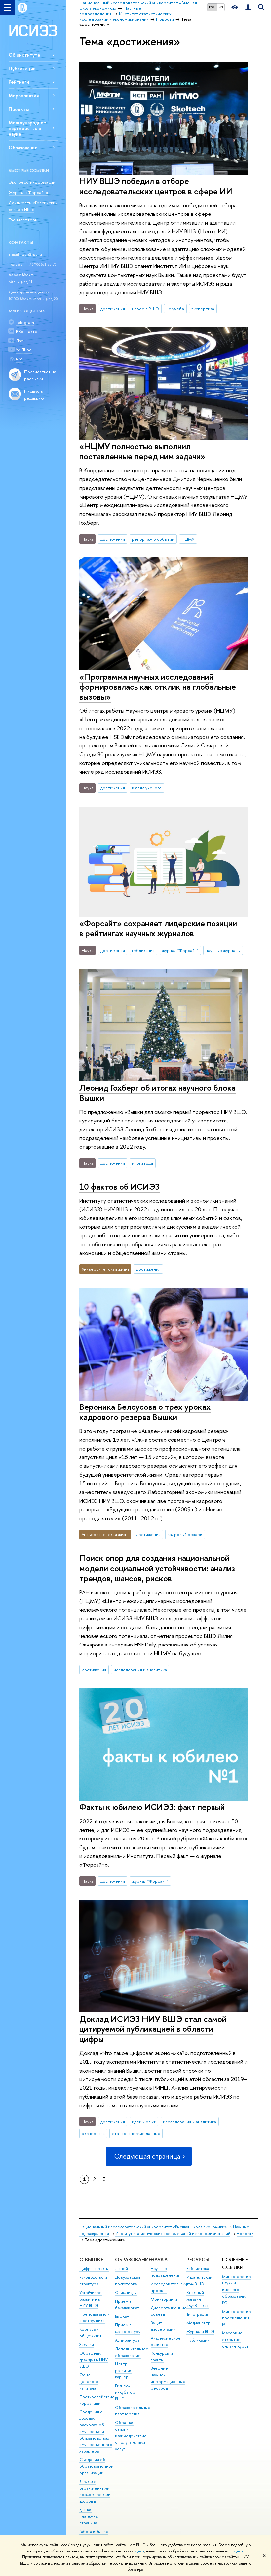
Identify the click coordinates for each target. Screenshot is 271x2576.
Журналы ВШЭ (200, 2332)
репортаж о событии (153, 539)
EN (221, 7)
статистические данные (136, 2133)
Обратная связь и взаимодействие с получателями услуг (131, 2436)
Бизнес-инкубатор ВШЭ (125, 2392)
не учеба (175, 309)
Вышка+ (122, 2316)
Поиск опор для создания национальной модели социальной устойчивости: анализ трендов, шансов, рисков (157, 1568)
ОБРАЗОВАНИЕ (133, 2259)
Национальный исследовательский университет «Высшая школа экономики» (153, 2227)
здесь (139, 2551)
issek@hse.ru (31, 254)
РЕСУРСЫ (198, 2259)
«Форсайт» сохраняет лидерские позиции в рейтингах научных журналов (158, 928)
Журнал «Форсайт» (28, 192)
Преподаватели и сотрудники (95, 2318)
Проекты (19, 109)
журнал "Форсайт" (180, 950)
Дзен (21, 341)
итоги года (142, 1163)
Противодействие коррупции (97, 2400)
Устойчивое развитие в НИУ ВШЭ (91, 2299)
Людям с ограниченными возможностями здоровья (95, 2491)
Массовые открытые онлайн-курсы (236, 2339)
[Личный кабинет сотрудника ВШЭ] (248, 7)
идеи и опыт (144, 2122)
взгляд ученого (147, 788)
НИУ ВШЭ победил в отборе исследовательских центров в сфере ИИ (156, 186)
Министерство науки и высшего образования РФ (236, 2290)
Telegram (25, 322)
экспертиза (203, 309)
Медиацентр (198, 2323)
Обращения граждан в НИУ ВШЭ (94, 2360)
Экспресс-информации (32, 182)
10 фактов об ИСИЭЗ (119, 1187)
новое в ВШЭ (145, 309)
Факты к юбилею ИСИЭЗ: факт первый (152, 1807)
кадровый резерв (185, 1534)
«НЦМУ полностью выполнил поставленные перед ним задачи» (142, 451)
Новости (245, 2234)
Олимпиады (126, 2292)
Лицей (121, 2269)
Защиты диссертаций (163, 2326)
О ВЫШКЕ (91, 2259)
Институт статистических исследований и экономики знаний (173, 2234)
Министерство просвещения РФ (236, 2318)
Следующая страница (147, 2156)
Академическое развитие (166, 2341)
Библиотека (198, 2269)
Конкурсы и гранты (162, 2356)
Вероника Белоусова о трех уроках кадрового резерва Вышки (145, 1412)
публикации (143, 950)
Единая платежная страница (90, 2516)
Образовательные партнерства (133, 2411)
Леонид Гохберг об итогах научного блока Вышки (157, 1093)
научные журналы (223, 950)
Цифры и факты (94, 2269)
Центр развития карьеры (124, 2371)
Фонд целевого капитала (89, 2382)
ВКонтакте (27, 331)
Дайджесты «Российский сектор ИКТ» (33, 206)
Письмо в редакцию (34, 394)
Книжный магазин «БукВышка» (197, 2299)
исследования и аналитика (140, 1670)
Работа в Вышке (94, 2531)
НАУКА (159, 2259)
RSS (19, 359)
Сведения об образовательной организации (96, 2466)
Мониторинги (164, 2299)
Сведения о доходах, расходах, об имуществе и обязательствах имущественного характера (96, 2432)
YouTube (24, 350)
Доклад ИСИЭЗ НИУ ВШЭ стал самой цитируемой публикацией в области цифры (153, 2029)
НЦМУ (188, 539)
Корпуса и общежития (91, 2333)
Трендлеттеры (23, 220)
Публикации (22, 68)
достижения (113, 309)
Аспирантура (127, 2340)
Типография (198, 2314)
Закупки (87, 2344)
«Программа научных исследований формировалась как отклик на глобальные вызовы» (158, 687)
